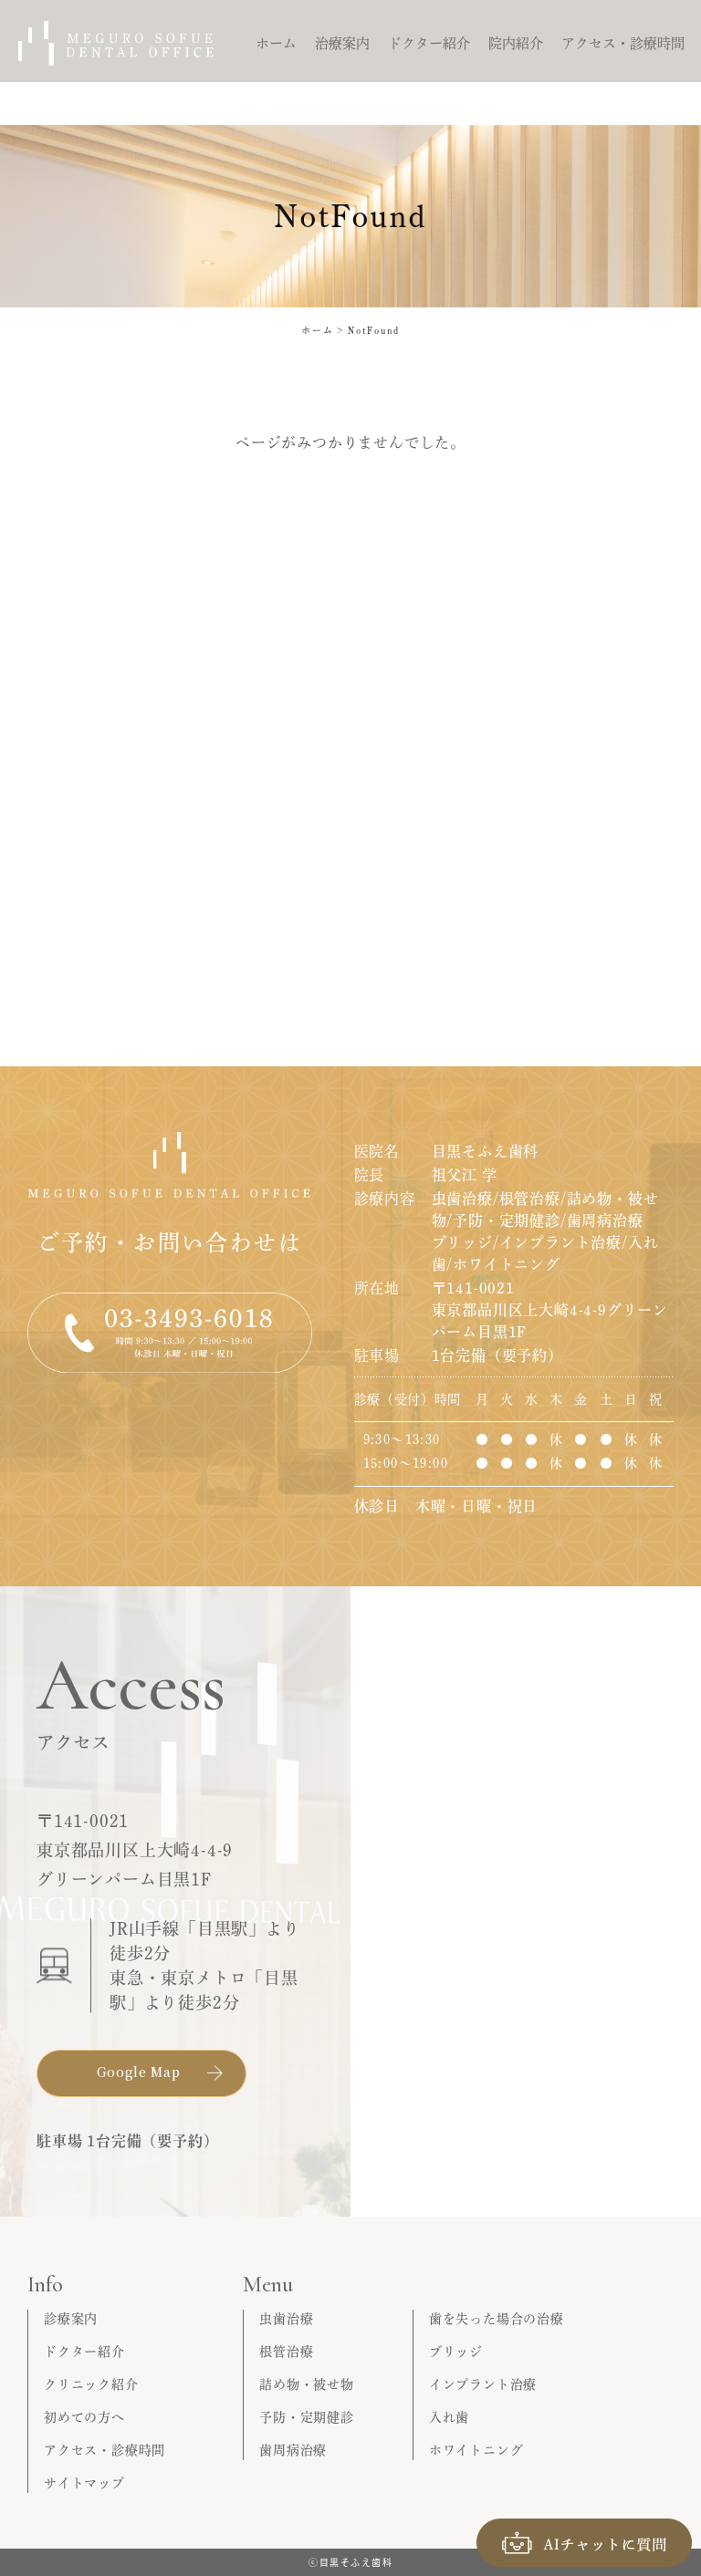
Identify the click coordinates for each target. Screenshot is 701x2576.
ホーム (318, 330)
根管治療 (286, 2352)
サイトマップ (84, 2483)
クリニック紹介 (91, 2384)
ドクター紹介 (84, 2352)
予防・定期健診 (307, 2417)
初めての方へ (84, 2417)
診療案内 (71, 2319)
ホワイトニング (476, 2450)
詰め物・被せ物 (307, 2384)
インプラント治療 (483, 2384)
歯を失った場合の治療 (497, 2319)
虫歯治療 (286, 2319)
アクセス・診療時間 (105, 2450)
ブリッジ (456, 2352)
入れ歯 (449, 2417)
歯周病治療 (293, 2450)
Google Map (139, 2072)
